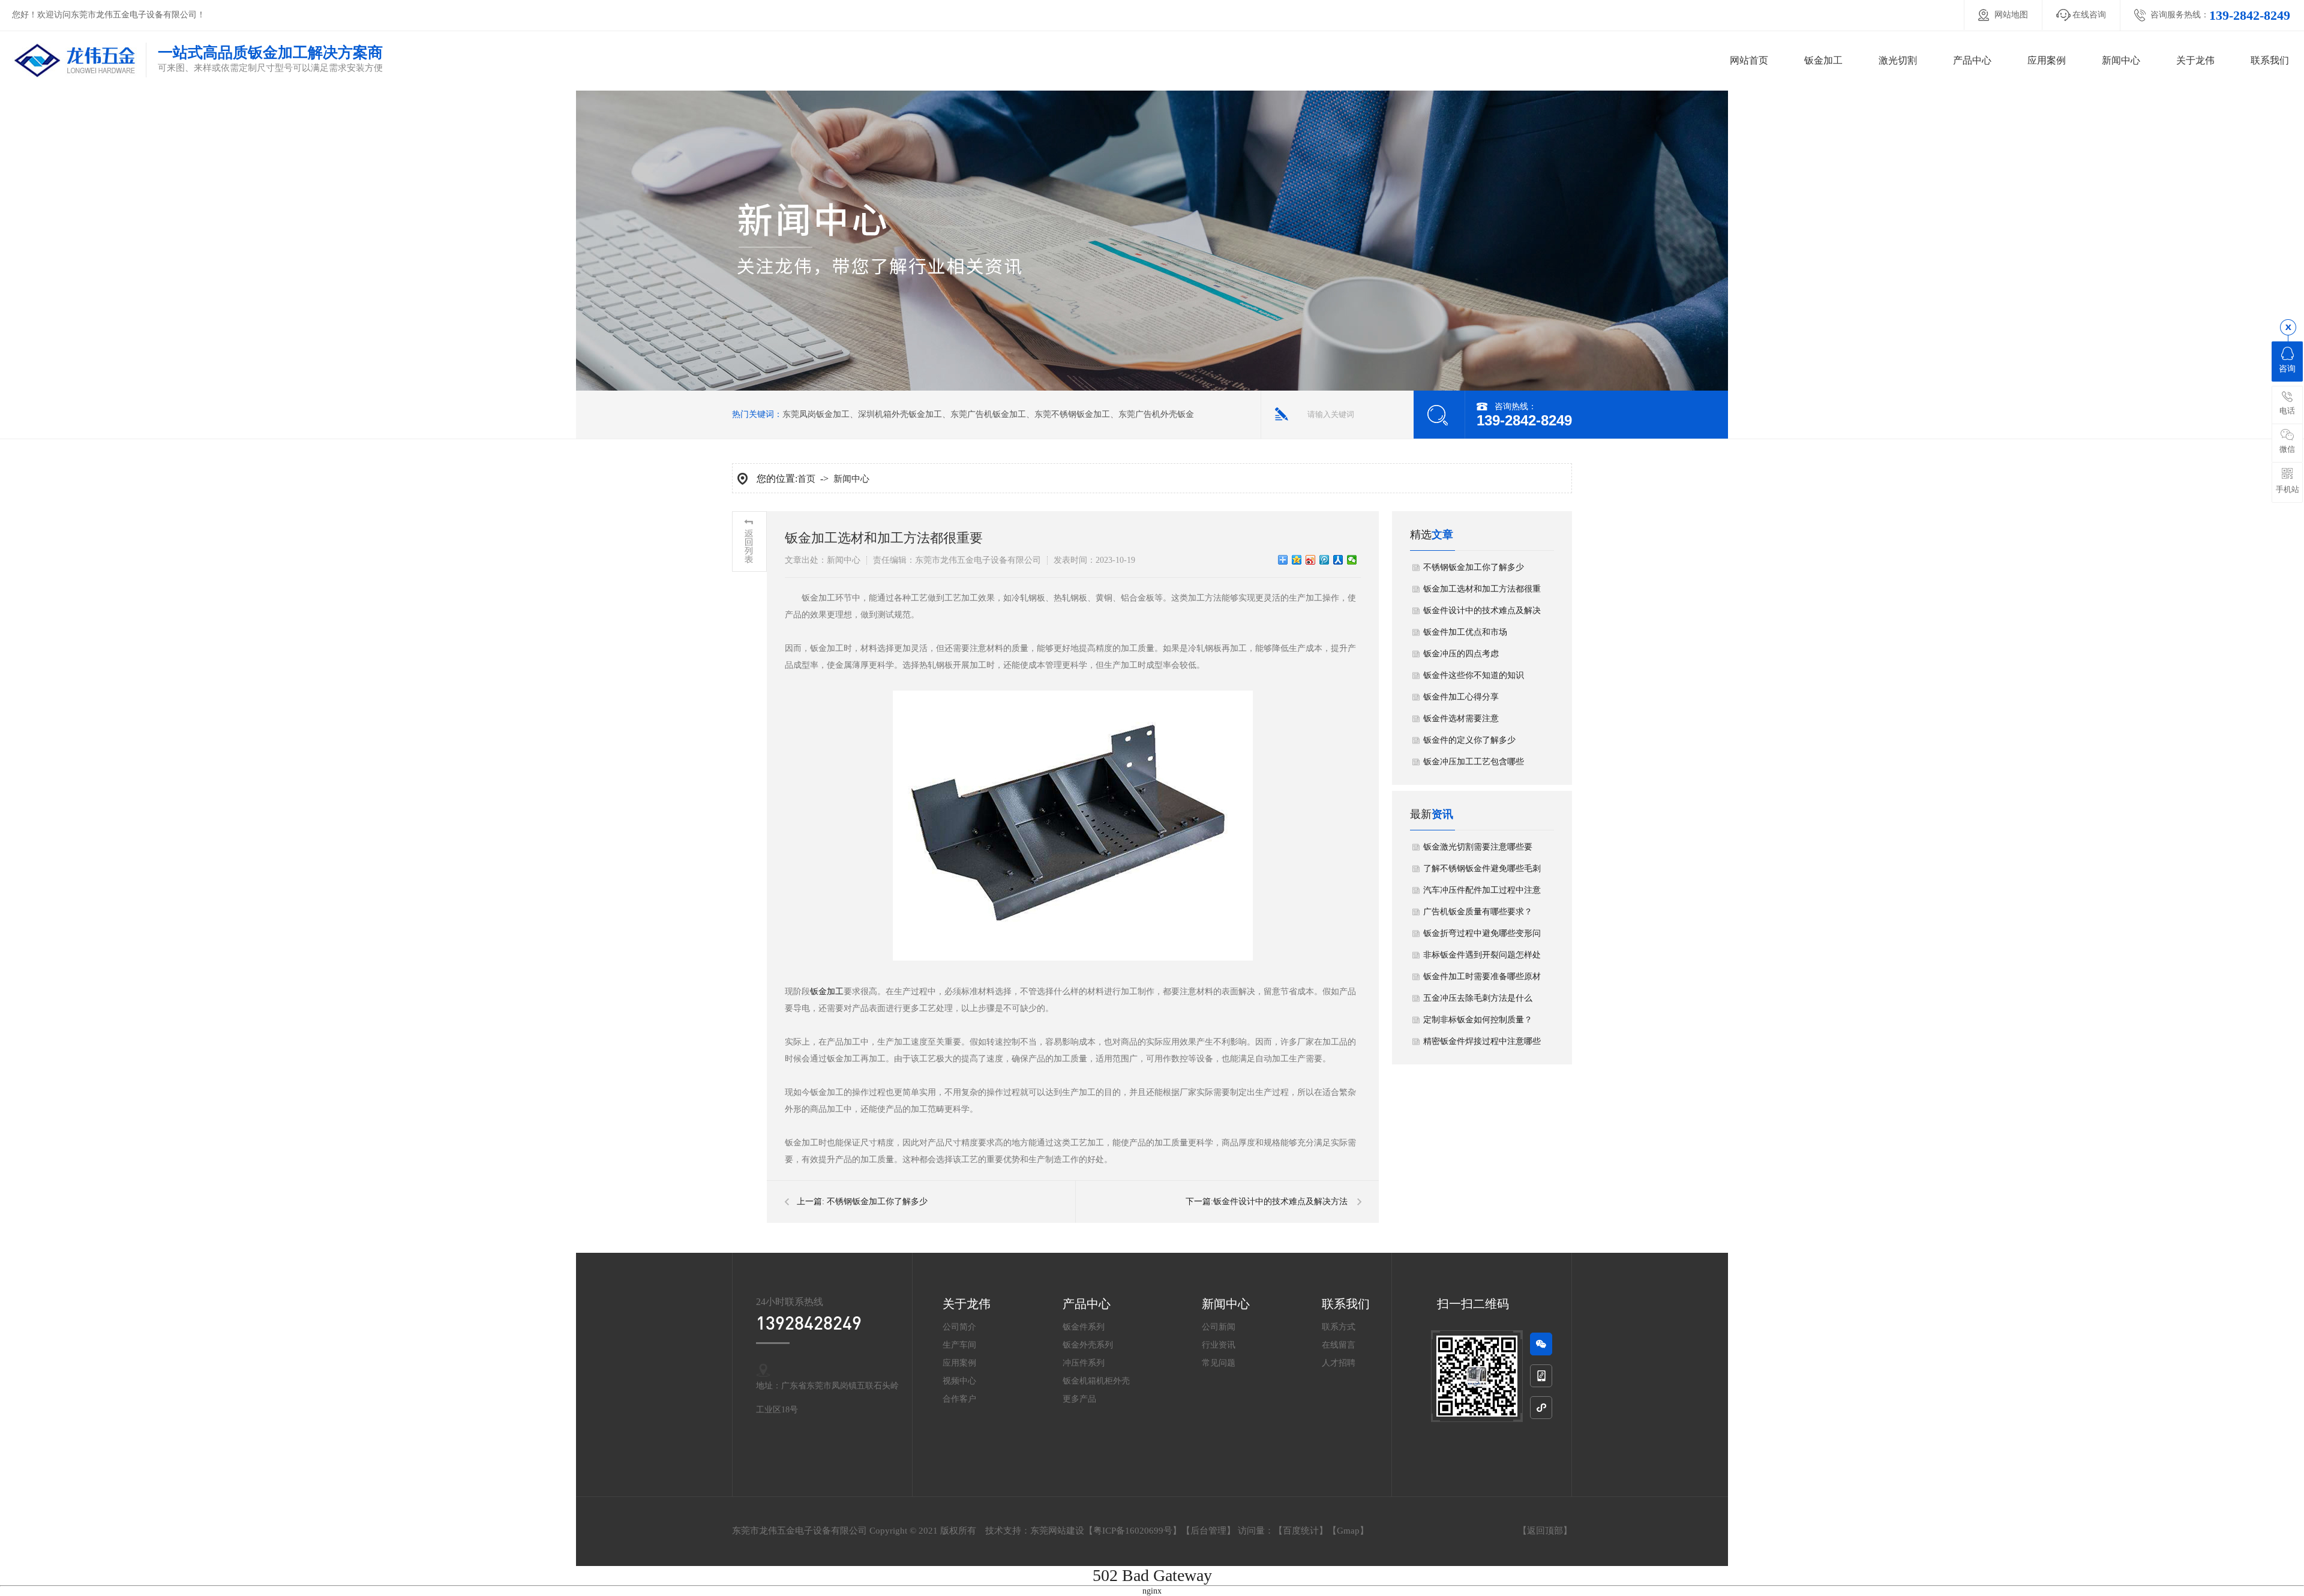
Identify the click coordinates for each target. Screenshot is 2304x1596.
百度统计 (1301, 1531)
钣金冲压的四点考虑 (1461, 654)
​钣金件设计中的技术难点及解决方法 (1280, 1201)
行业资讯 (1219, 1345)
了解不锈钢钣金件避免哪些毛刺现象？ (1482, 872)
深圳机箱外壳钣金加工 (900, 414)
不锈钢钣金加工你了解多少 (877, 1201)
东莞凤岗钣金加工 (816, 414)
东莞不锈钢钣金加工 (1072, 414)
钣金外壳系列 (1088, 1345)
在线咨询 (2089, 15)
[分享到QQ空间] (1297, 560)
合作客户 (959, 1399)
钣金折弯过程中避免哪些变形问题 (1482, 937)
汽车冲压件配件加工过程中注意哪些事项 (1482, 893)
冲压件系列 (1084, 1363)
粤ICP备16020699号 (1133, 1531)
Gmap (1348, 1531)
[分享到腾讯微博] (1324, 560)
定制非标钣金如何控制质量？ (1478, 1020)
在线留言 (1339, 1345)
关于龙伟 (2195, 60)
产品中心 (1972, 60)
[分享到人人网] (1338, 560)
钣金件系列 (1084, 1327)
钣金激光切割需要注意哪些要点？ (1478, 850)
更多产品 (1079, 1399)
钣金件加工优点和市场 (1465, 632)
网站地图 (2011, 15)
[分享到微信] (1352, 560)
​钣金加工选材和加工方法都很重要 (1482, 592)
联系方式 (1339, 1327)
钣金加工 (1823, 60)
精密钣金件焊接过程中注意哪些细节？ (1482, 1045)
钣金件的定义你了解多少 (1469, 740)
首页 (806, 479)
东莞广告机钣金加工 (988, 414)
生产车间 (959, 1345)
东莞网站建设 (1057, 1531)
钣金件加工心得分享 (1461, 697)
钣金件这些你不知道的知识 (1474, 675)
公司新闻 (1219, 1327)
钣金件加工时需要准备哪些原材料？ (1482, 980)
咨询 (2287, 369)
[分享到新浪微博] (1311, 560)
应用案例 (2047, 60)
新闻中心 (2121, 60)
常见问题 (1219, 1363)
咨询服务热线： (2220, 15)
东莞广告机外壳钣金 (1156, 414)
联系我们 (2270, 60)
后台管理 (1208, 1531)
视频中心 (959, 1381)
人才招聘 (1339, 1363)
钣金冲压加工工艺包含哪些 (1474, 762)
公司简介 (959, 1327)
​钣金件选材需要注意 (1461, 718)
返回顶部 (1545, 1531)
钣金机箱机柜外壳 (1096, 1381)
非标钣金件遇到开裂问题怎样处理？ (1482, 958)
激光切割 (1898, 60)
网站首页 (1749, 60)
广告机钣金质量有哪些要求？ (1478, 912)
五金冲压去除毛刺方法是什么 (1478, 998)
